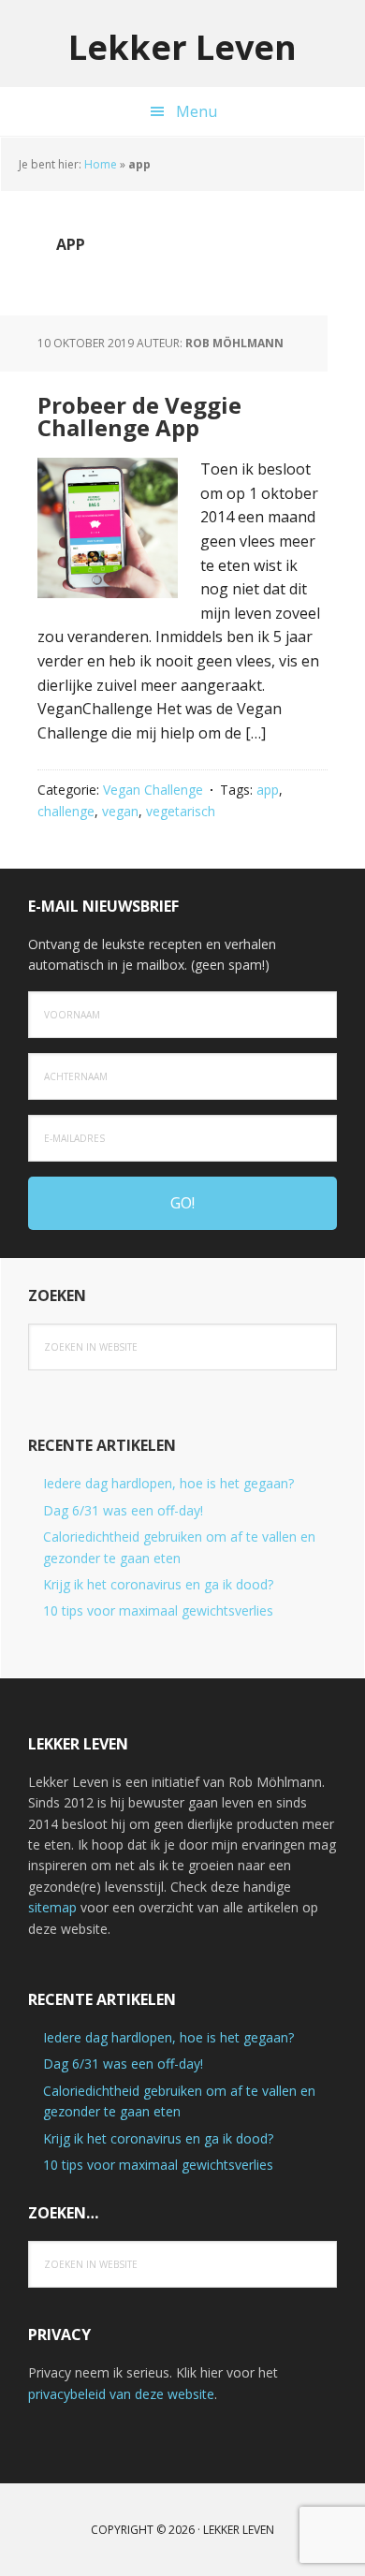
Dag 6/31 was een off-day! (123, 1510)
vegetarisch (181, 811)
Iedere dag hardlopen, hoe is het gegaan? (168, 1483)
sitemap (52, 1907)
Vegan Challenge (153, 790)
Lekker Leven (182, 46)
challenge (66, 811)
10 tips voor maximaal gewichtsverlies (158, 1610)
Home (101, 164)
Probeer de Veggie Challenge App (139, 416)
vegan (120, 811)
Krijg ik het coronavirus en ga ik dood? (158, 1584)
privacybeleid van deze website (121, 2394)
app (268, 790)
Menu (197, 111)
